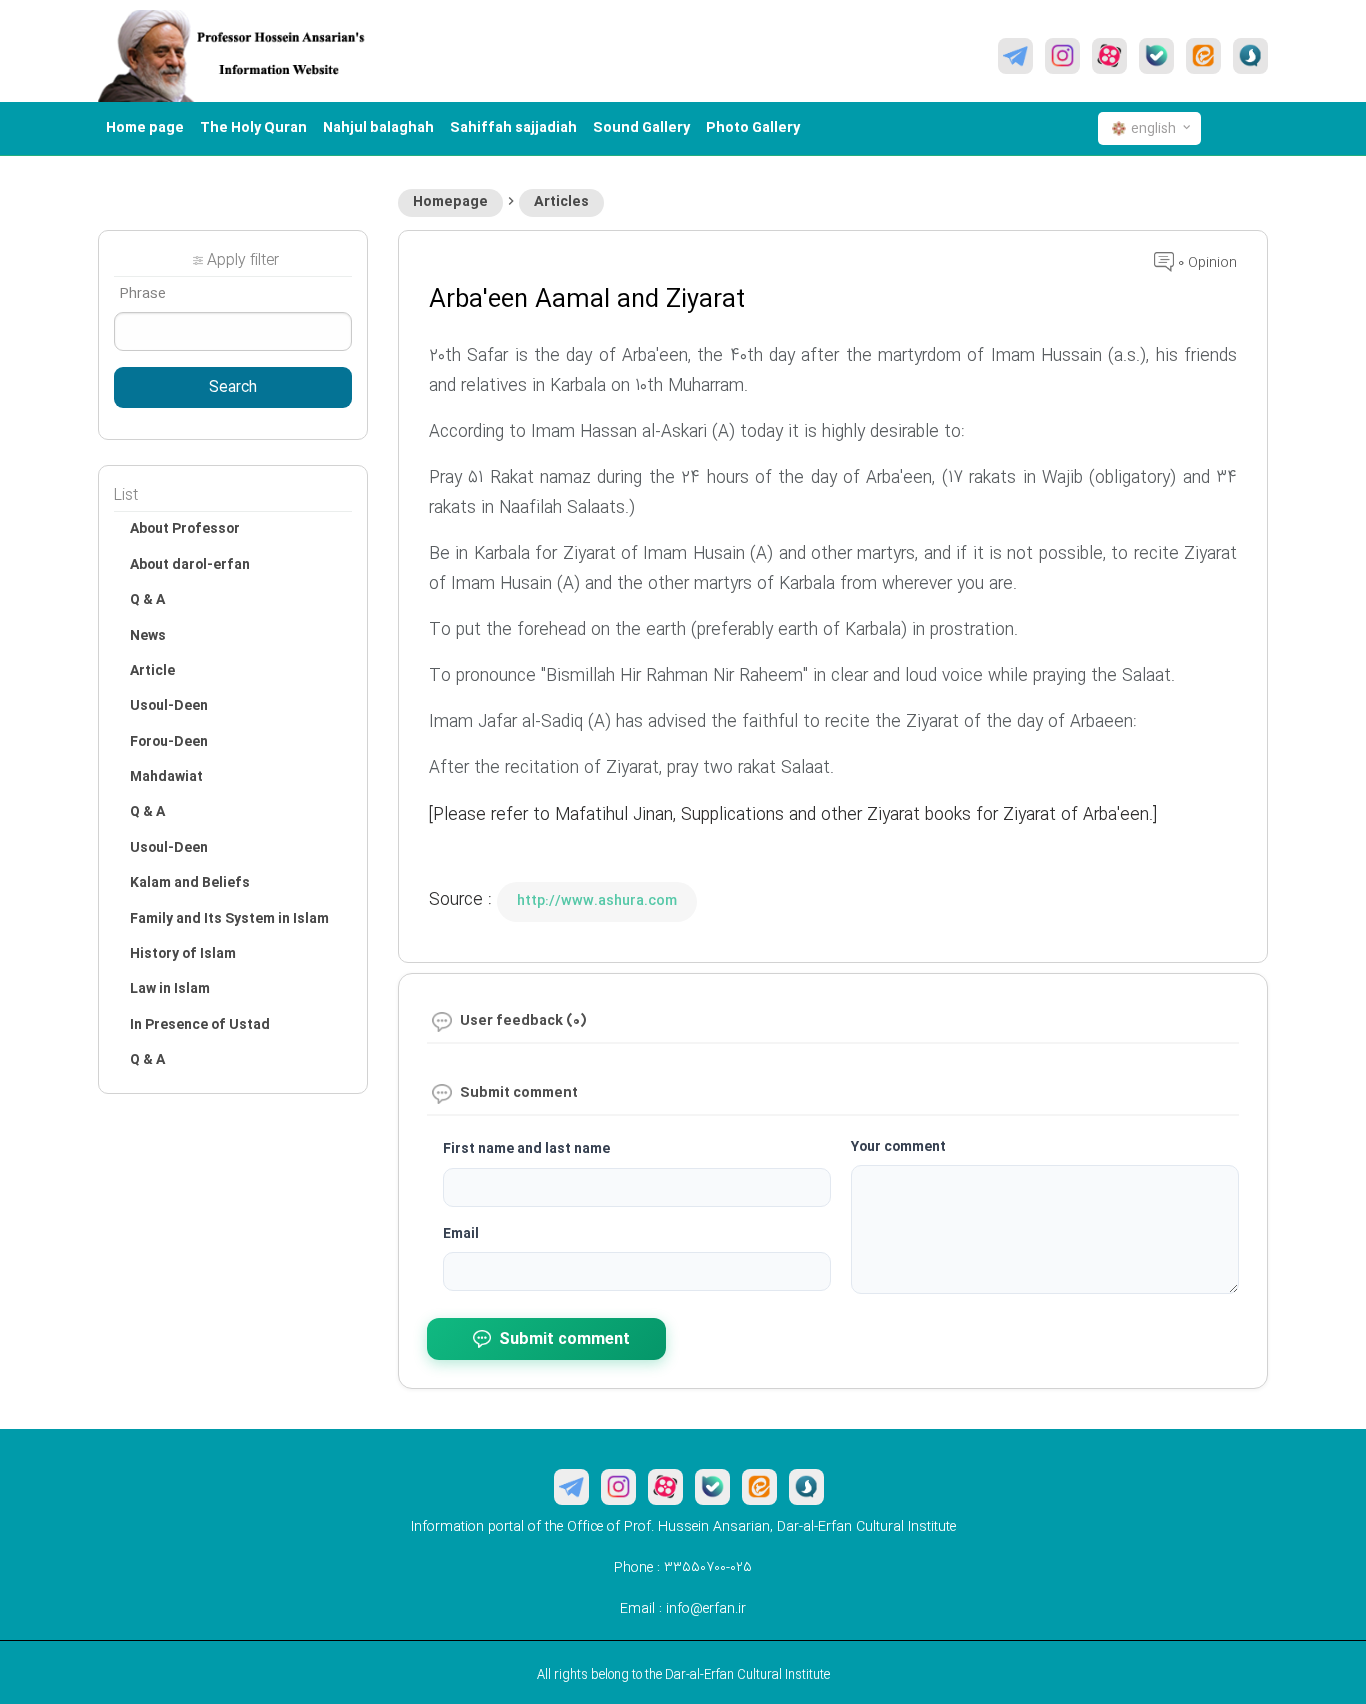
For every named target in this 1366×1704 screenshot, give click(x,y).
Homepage (450, 202)
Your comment (898, 1147)
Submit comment (564, 1339)
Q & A (147, 600)
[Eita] (1203, 56)
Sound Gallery (641, 128)
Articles (561, 202)
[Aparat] (1109, 56)
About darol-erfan (190, 565)
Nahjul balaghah (378, 128)
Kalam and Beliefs (190, 883)
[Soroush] (1250, 56)
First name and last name (526, 1149)
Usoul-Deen (169, 706)
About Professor (185, 529)
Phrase (142, 294)
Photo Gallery (753, 128)
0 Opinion (1205, 263)
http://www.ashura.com (597, 901)
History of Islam (183, 954)
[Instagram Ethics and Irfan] (1062, 56)
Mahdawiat (166, 777)
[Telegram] (1015, 56)
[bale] (1156, 56)
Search (233, 388)
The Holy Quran (253, 128)
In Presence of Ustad (200, 1025)
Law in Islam (170, 989)
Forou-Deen (169, 742)
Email (461, 1234)
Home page (145, 128)
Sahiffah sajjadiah (513, 128)
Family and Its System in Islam (229, 919)
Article (152, 671)
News (148, 636)
